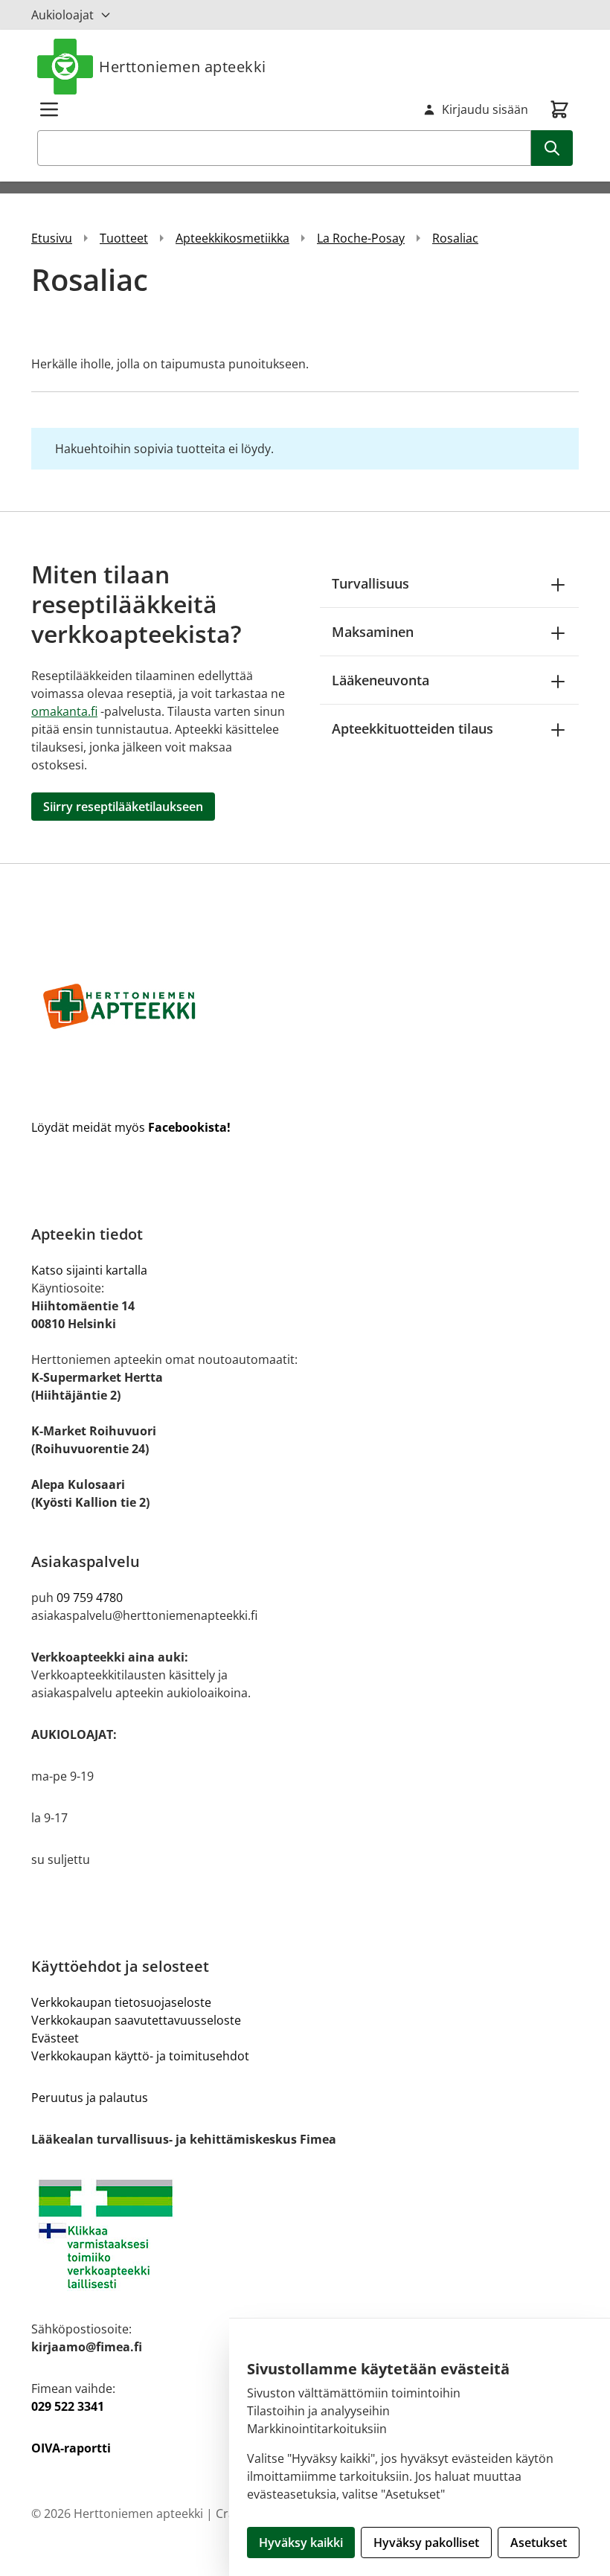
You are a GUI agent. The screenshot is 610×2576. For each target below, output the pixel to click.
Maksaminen (373, 632)
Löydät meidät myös (131, 1127)
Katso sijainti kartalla (89, 1270)
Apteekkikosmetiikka (232, 238)
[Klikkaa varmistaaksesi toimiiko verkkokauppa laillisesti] (305, 2234)
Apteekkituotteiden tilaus (412, 728)
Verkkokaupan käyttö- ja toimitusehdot (140, 2056)
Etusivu (52, 238)
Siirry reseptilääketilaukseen (123, 807)
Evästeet (55, 2038)
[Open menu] (49, 109)
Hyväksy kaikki (301, 2543)
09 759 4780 (90, 1598)
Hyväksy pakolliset (426, 2543)
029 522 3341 (68, 2406)
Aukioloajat (62, 15)
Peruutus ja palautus (90, 2098)
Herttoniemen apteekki (183, 67)
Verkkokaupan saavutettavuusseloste (136, 2020)
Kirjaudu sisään (485, 109)
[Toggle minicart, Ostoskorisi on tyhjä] (559, 109)
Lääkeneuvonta (381, 680)
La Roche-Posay (361, 238)
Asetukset (539, 2543)
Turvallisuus (370, 583)
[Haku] (552, 148)
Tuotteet (124, 238)
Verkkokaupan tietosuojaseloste (121, 2002)
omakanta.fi (64, 711)
